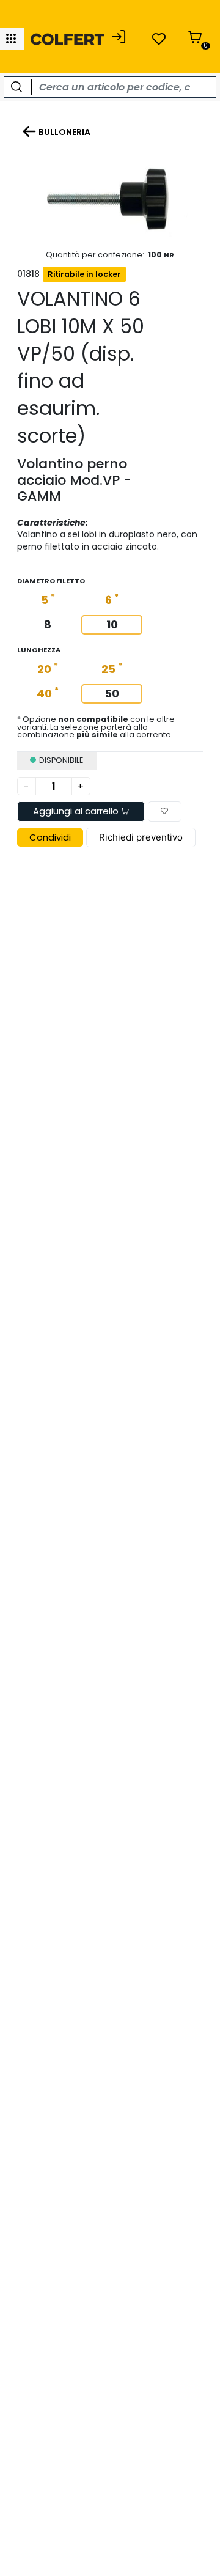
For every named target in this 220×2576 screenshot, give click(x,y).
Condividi (50, 837)
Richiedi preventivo (141, 837)
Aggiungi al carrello (77, 811)
